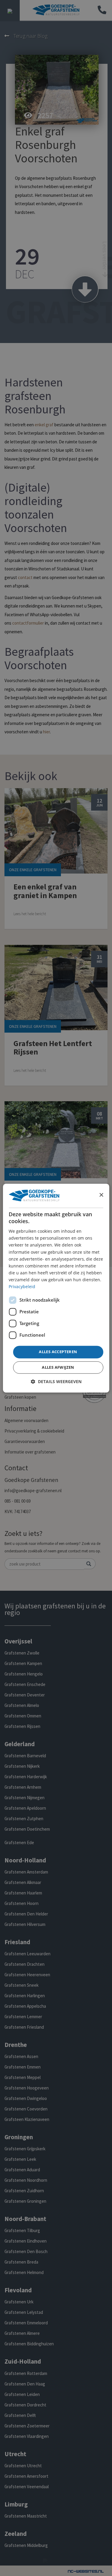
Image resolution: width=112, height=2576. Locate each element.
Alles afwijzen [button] (58, 1367)
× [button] (101, 1195)
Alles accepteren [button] (58, 1352)
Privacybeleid (22, 1287)
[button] (56, 1381)
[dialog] (56, 1288)
